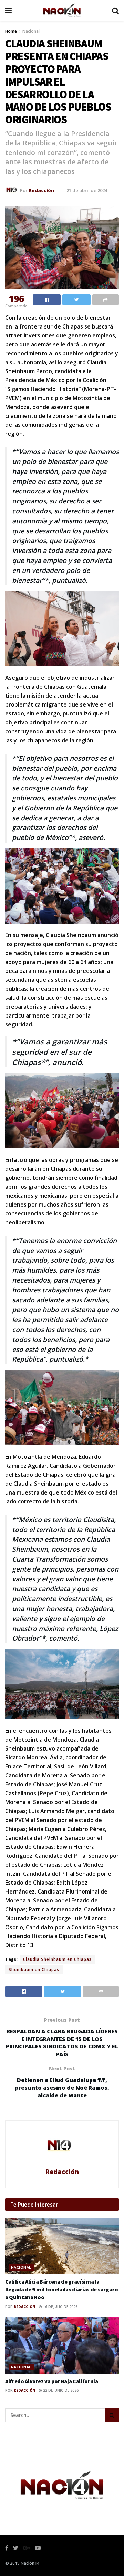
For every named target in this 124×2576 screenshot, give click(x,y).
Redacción (41, 190)
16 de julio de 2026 (60, 2307)
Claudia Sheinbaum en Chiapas (57, 1959)
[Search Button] (112, 2415)
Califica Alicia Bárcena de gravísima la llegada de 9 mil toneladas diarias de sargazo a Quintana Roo (62, 2289)
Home (11, 31)
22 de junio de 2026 (60, 2390)
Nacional (31, 31)
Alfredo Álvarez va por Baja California (52, 2381)
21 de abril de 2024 (87, 190)
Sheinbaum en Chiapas (34, 1970)
